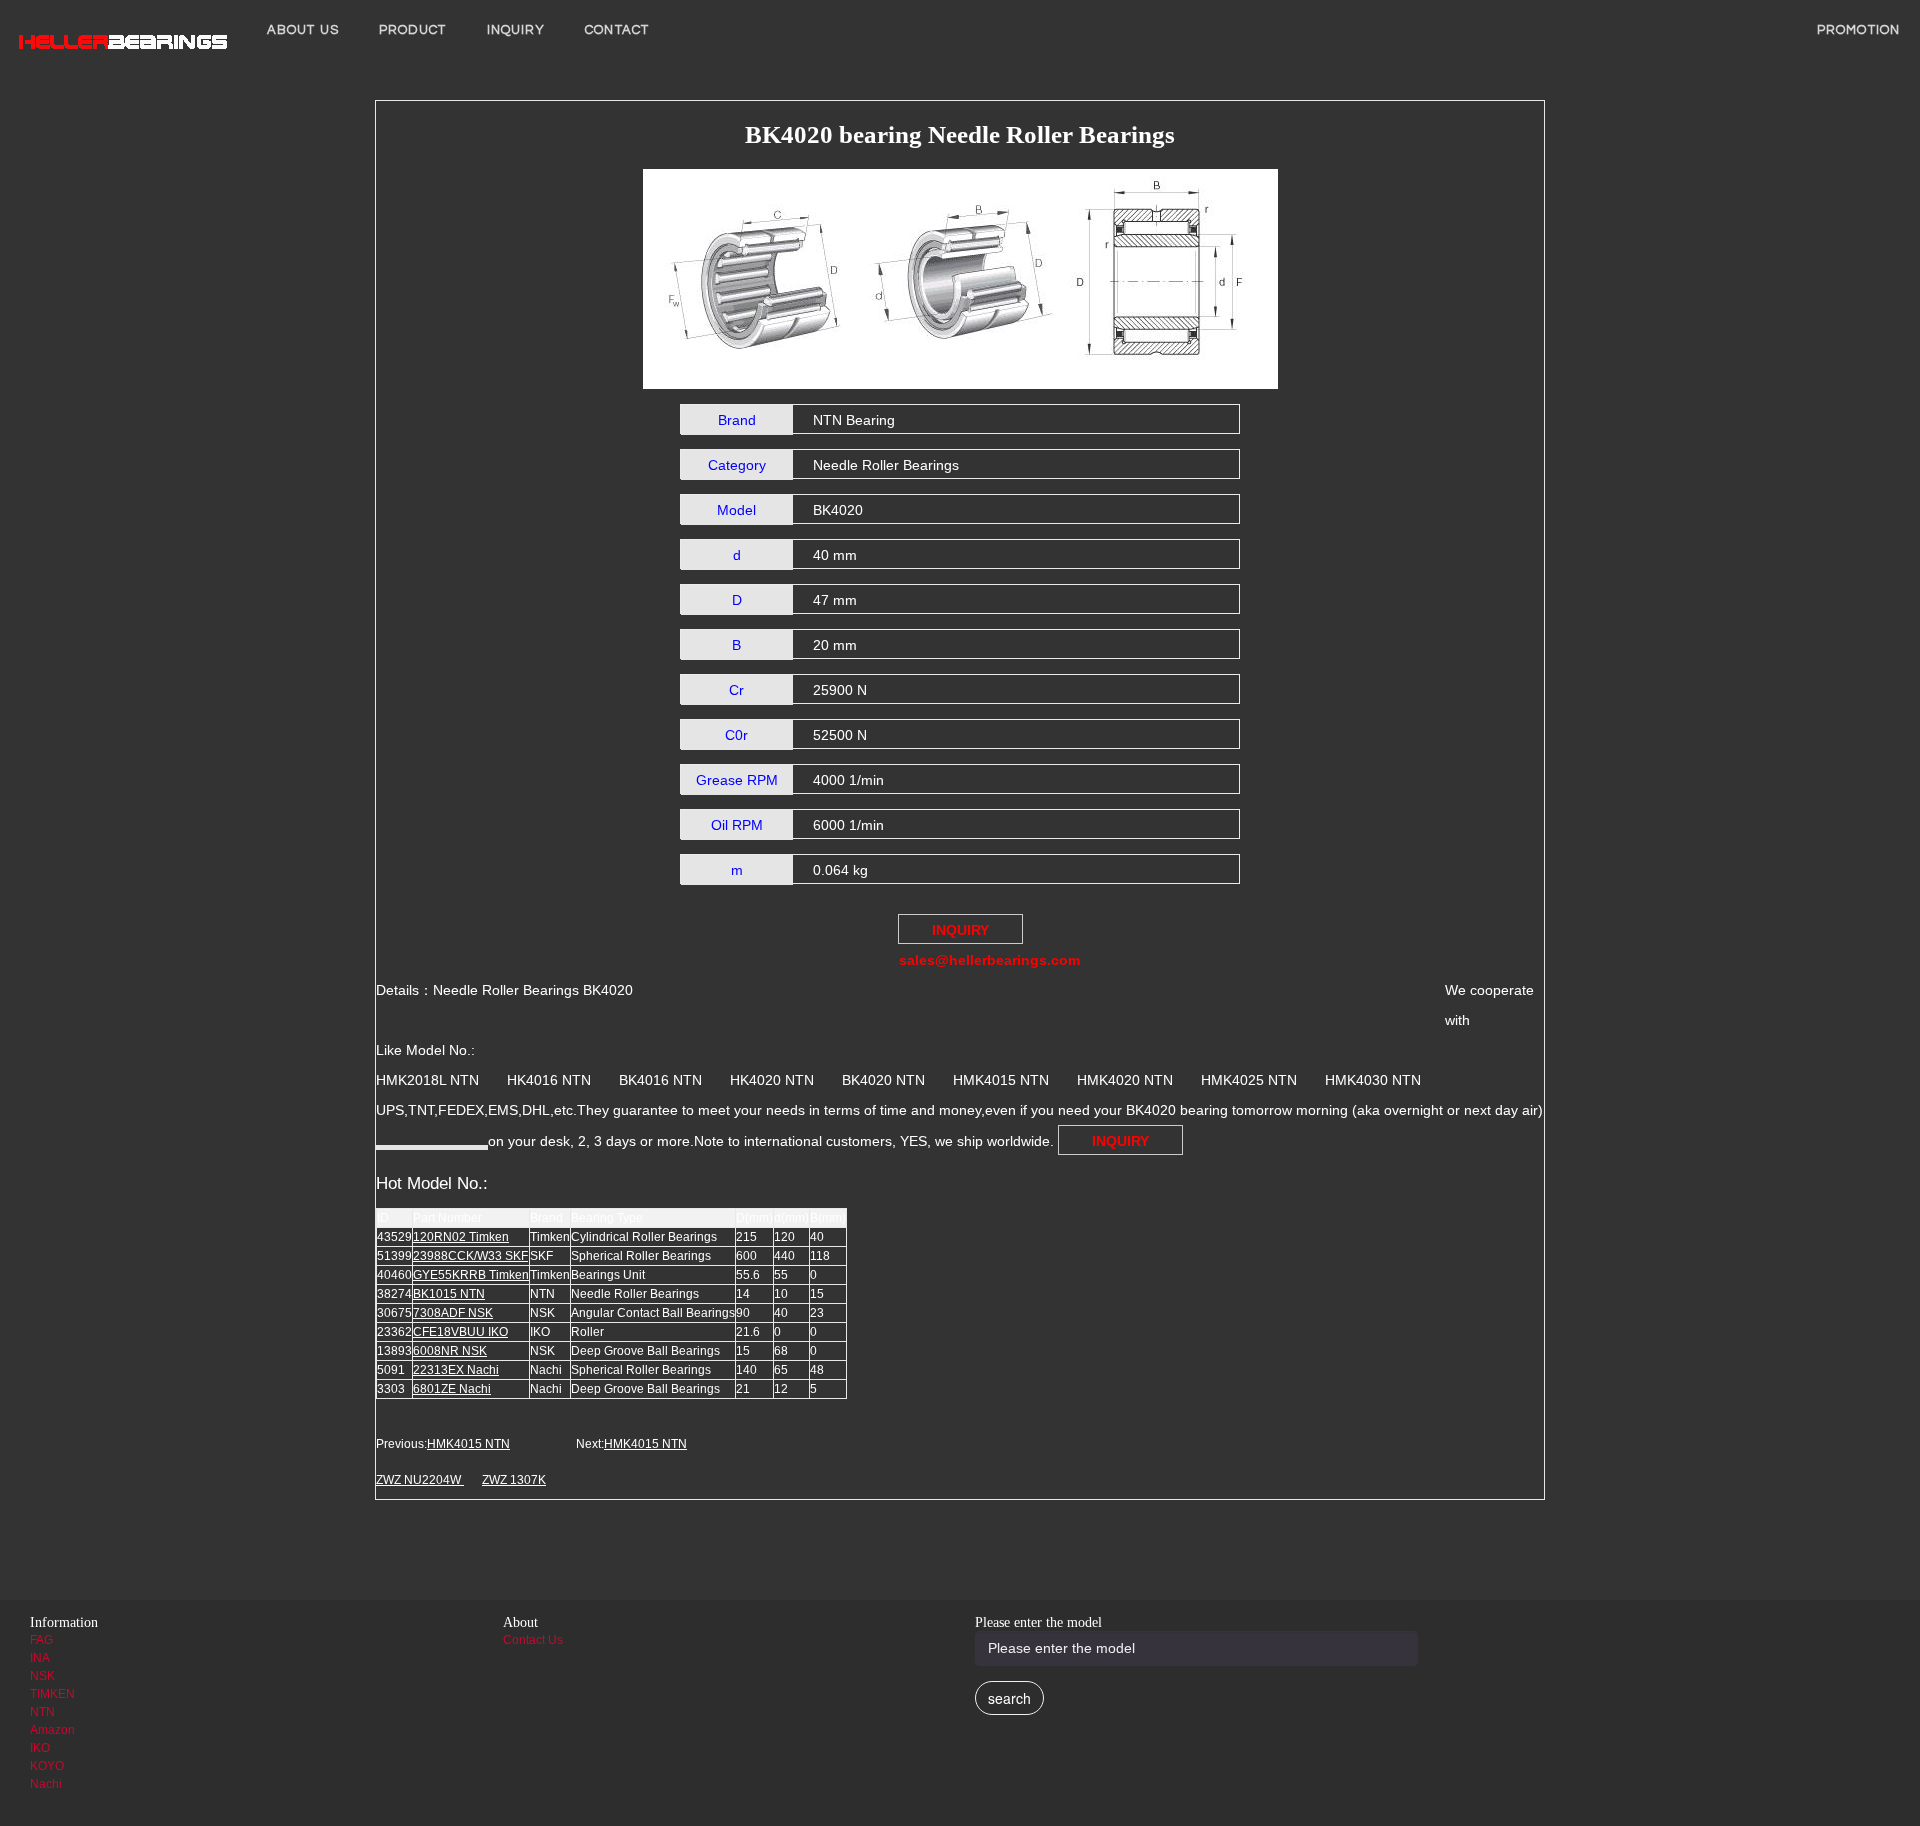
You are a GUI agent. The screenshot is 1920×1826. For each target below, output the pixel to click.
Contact (617, 30)
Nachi (46, 1784)
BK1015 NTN (449, 1294)
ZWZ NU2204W (420, 1480)
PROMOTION (1858, 30)
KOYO (47, 1766)
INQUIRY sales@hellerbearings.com (961, 933)
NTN (42, 1712)
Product (413, 30)
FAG (41, 1640)
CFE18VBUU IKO (460, 1332)
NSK (42, 1676)
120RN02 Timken (461, 1237)
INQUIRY (516, 30)
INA (40, 1658)
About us (303, 30)
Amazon (52, 1730)
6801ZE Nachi (452, 1389)
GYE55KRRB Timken (471, 1275)
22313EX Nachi (456, 1370)
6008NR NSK (450, 1351)
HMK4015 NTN (468, 1444)
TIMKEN (52, 1694)
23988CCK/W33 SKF (470, 1256)
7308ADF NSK (453, 1313)
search (1009, 1698)
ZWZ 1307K (514, 1480)
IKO (40, 1748)
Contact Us (533, 1640)
